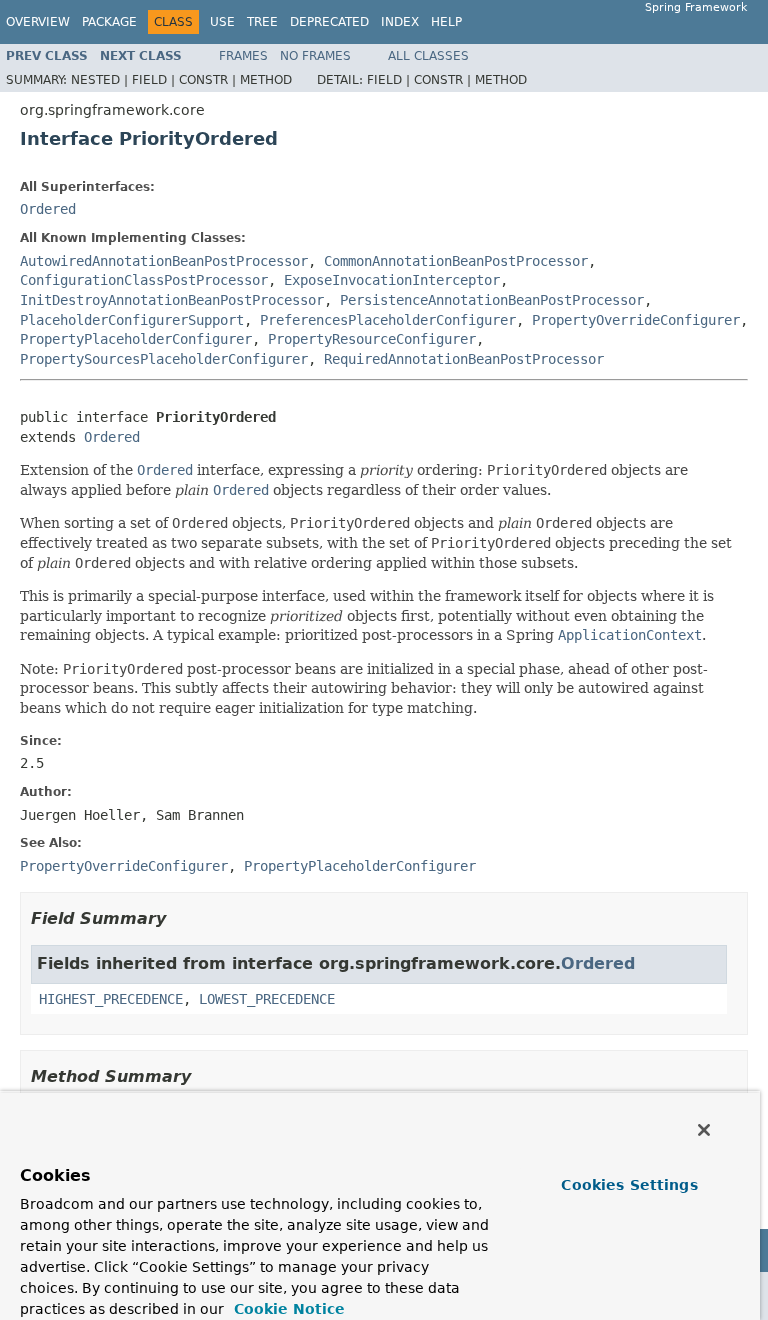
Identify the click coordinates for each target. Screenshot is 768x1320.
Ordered (48, 209)
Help (446, 22)
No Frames (315, 56)
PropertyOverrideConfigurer (636, 320)
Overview (38, 22)
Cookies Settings (629, 1185)
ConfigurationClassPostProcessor (144, 280)
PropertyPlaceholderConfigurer (136, 339)
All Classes (428, 56)
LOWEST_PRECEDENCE (267, 999)
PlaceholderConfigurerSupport (132, 320)
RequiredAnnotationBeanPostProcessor (464, 359)
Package (109, 22)
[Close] (704, 1130)
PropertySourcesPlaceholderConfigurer (164, 359)
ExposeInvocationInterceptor (392, 280)
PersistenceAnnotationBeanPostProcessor (492, 300)
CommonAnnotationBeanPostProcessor (456, 261)
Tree (262, 22)
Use (222, 22)
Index (400, 22)
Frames (243, 56)
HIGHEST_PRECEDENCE (111, 999)
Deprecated (329, 22)
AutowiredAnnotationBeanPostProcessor (164, 261)
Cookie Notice (287, 1309)
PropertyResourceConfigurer (372, 339)
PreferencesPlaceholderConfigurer (388, 320)
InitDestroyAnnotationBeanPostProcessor (172, 300)
